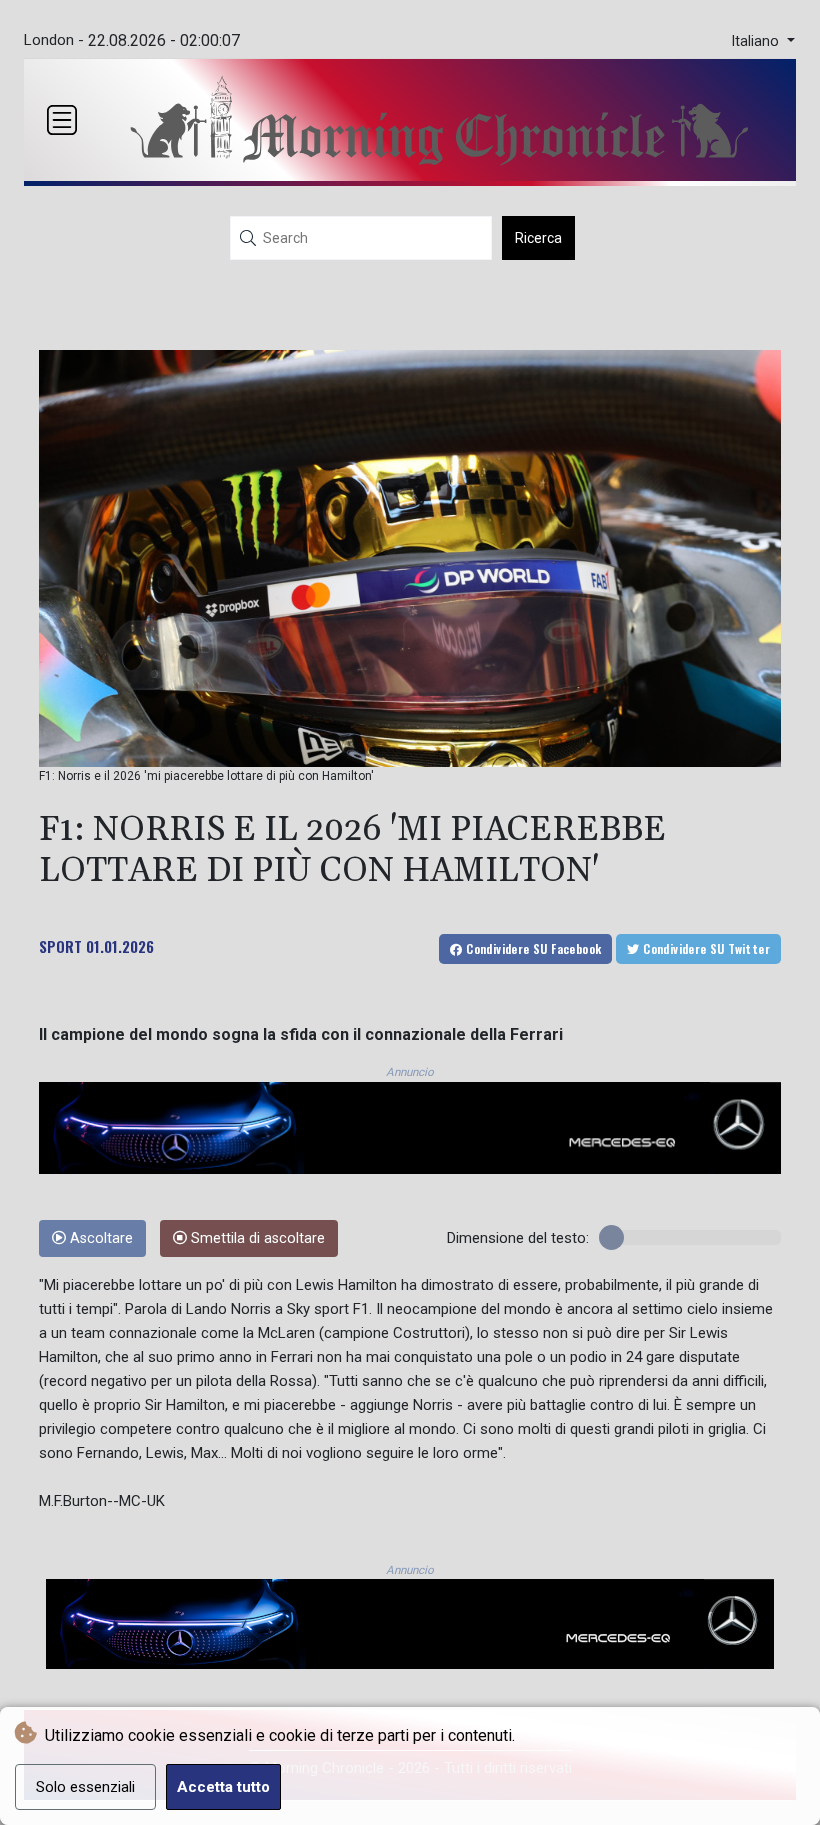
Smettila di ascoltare (256, 1238)
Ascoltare (99, 1238)
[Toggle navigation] (62, 120)
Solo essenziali (85, 1787)
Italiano (757, 41)
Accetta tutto (223, 1787)
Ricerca (538, 238)
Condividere (532, 948)
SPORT (60, 946)
